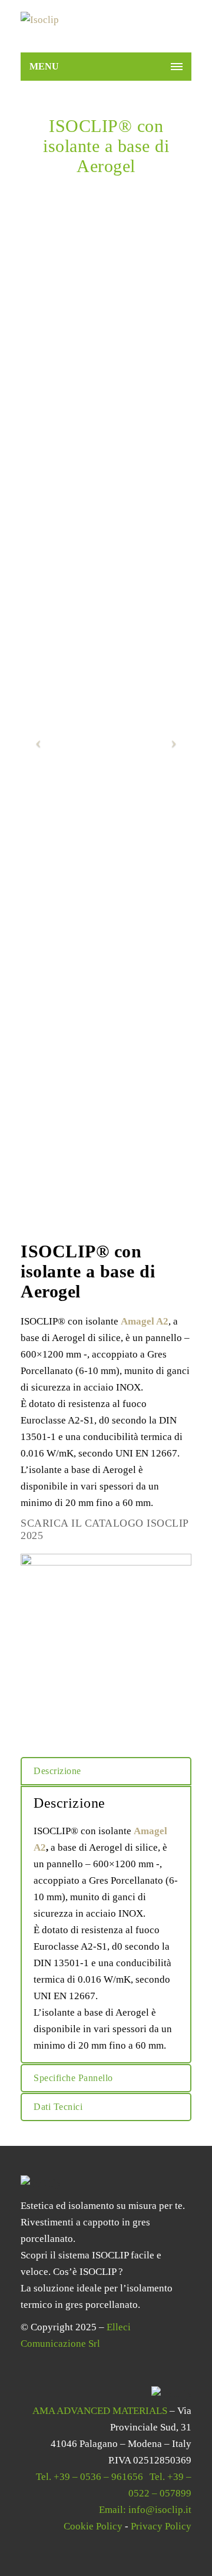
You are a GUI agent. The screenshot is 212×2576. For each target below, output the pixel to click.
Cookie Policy (93, 2526)
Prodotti (70, 184)
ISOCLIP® (110, 184)
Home (38, 184)
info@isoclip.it (160, 2510)
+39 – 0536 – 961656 (98, 2477)
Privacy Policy (161, 2526)
